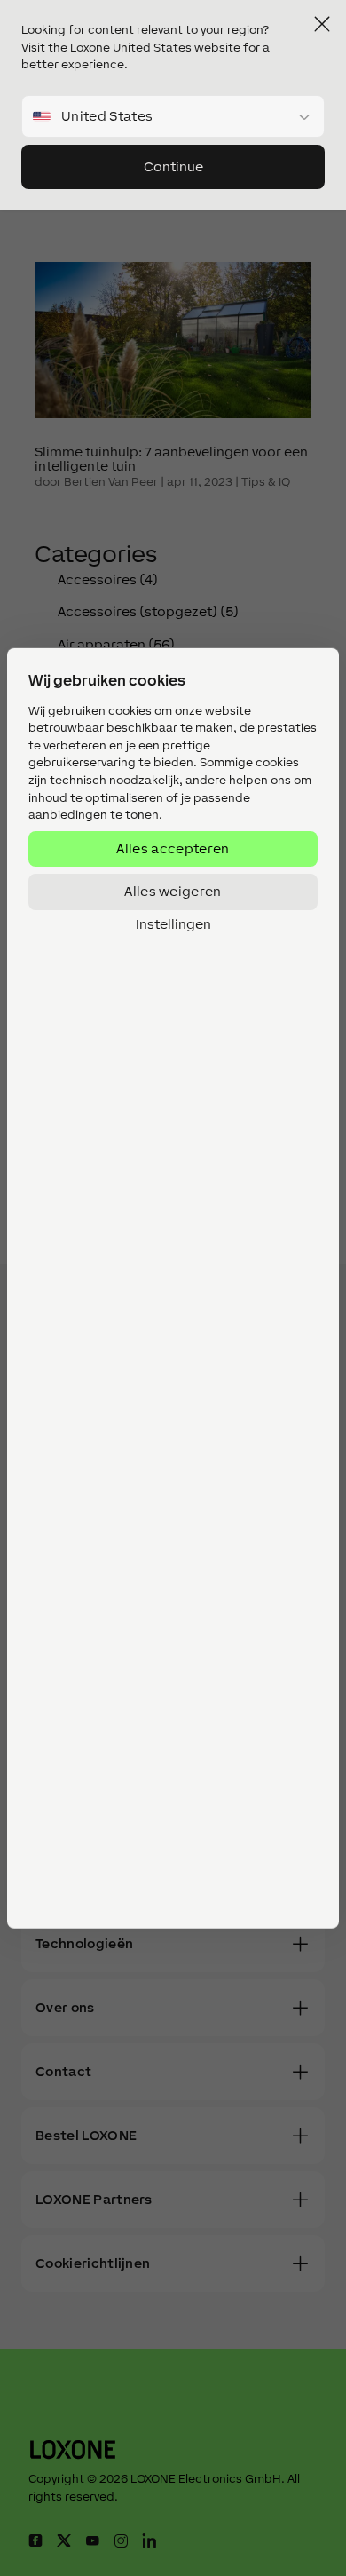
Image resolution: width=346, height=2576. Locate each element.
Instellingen (173, 923)
